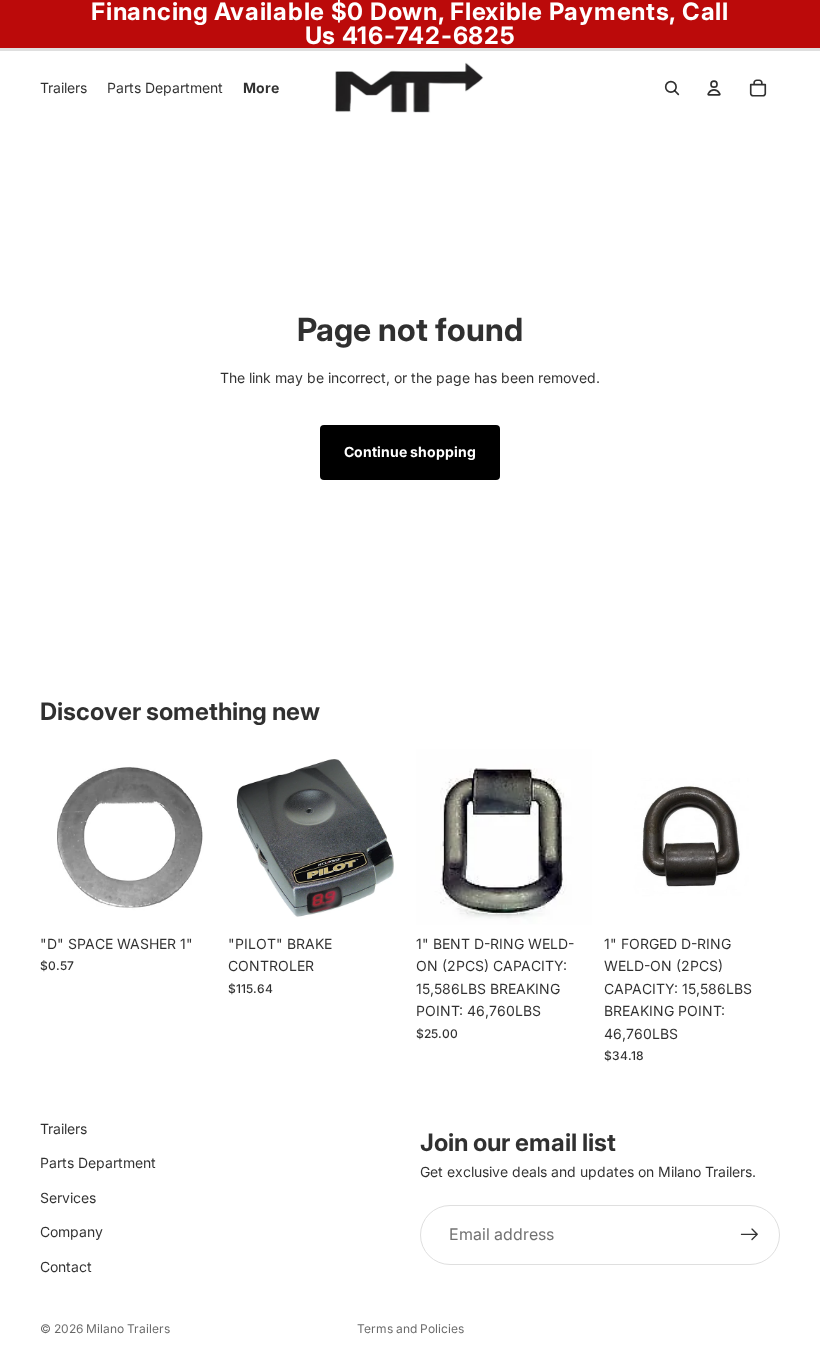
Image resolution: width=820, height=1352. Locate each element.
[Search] (672, 88)
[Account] (714, 88)
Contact (66, 1265)
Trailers (63, 1128)
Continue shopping (410, 451)
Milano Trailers (128, 1328)
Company (71, 1231)
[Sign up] (750, 1235)
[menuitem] (261, 88)
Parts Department (98, 1162)
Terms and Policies (410, 1328)
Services (68, 1197)
